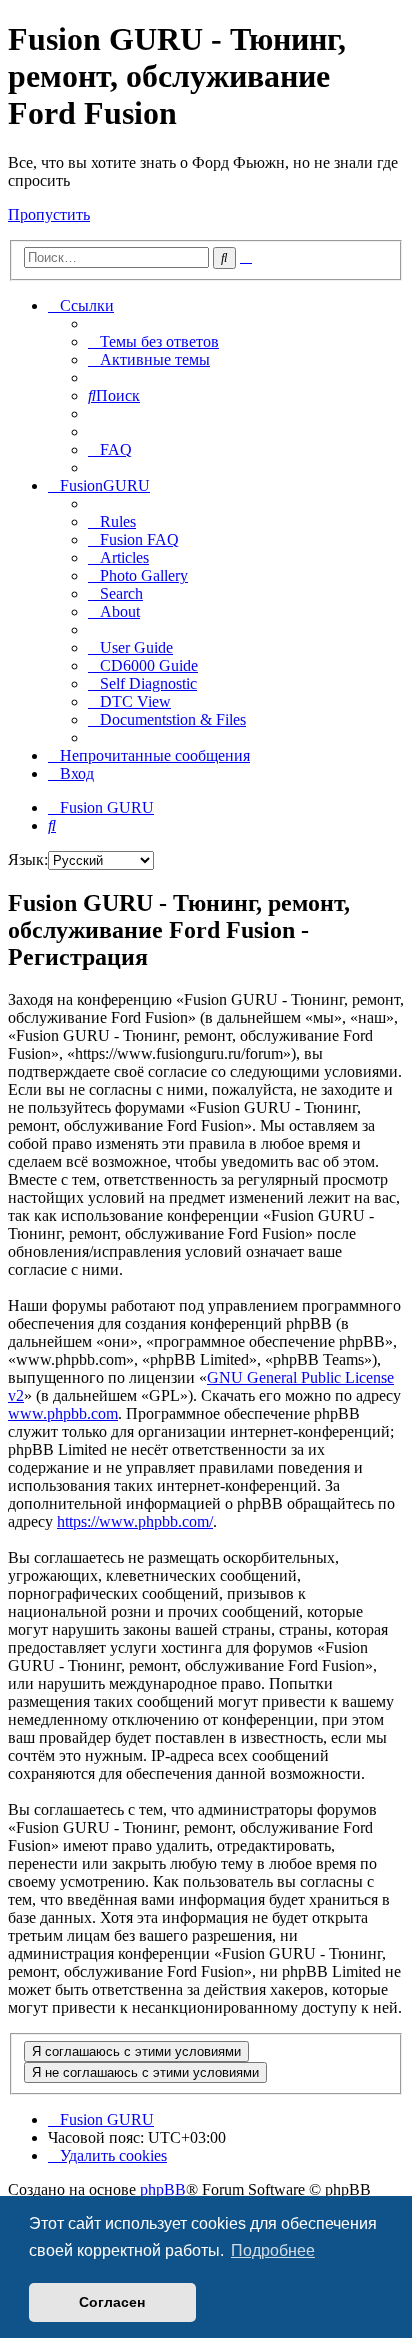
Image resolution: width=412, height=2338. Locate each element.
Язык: (28, 859)
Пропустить (49, 214)
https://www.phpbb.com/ (135, 1521)
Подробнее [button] (273, 2250)
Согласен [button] (112, 2302)
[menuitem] (153, 341)
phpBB (163, 2189)
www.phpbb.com (63, 1413)
